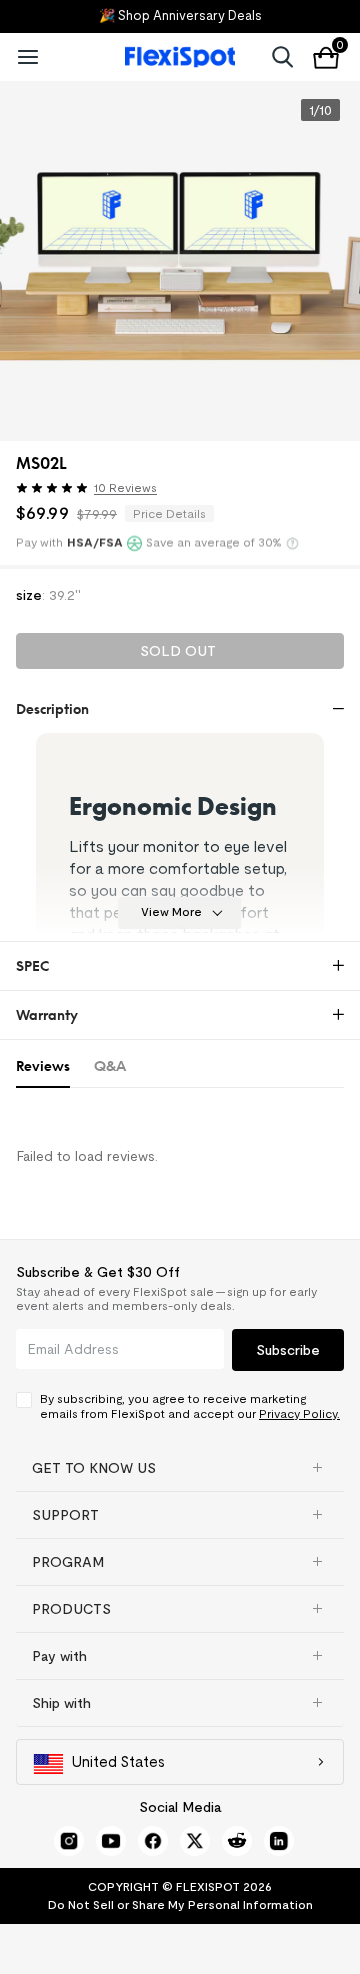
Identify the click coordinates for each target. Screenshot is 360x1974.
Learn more (292, 542)
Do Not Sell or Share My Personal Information (180, 1904)
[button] (115, 490)
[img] (52, 488)
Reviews (43, 1065)
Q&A (110, 1065)
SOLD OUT (178, 651)
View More (171, 911)
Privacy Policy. (299, 1413)
